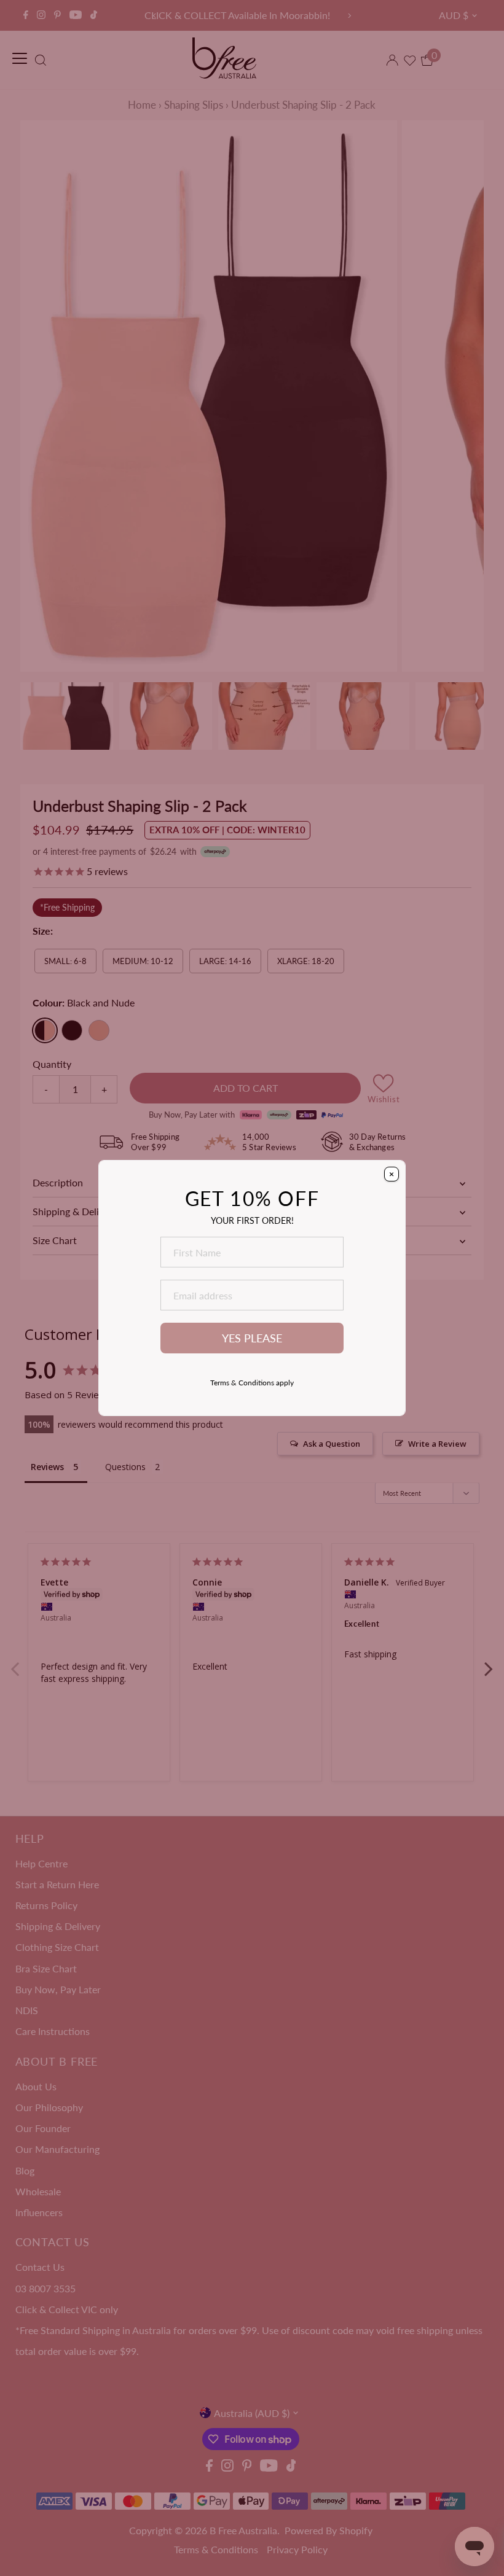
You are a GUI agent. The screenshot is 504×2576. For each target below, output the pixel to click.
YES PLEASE (252, 1338)
